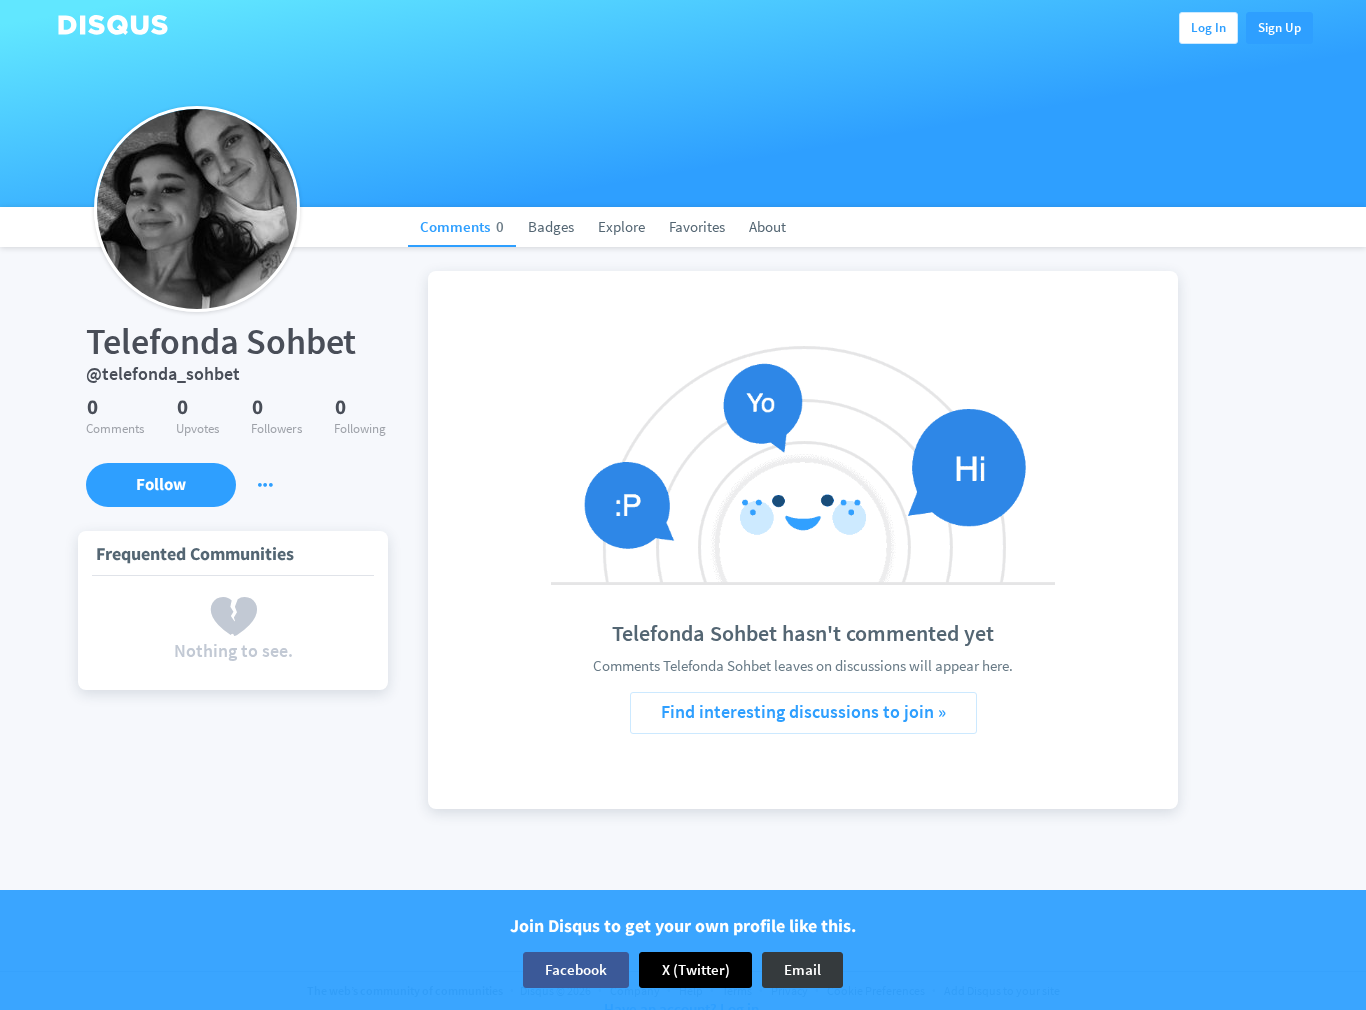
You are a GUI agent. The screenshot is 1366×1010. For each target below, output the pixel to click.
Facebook (576, 969)
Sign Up (1279, 27)
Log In (1208, 27)
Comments (462, 226)
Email (802, 969)
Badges (551, 226)
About (767, 226)
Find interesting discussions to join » (803, 711)
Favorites (697, 226)
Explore (621, 226)
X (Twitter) (696, 969)
